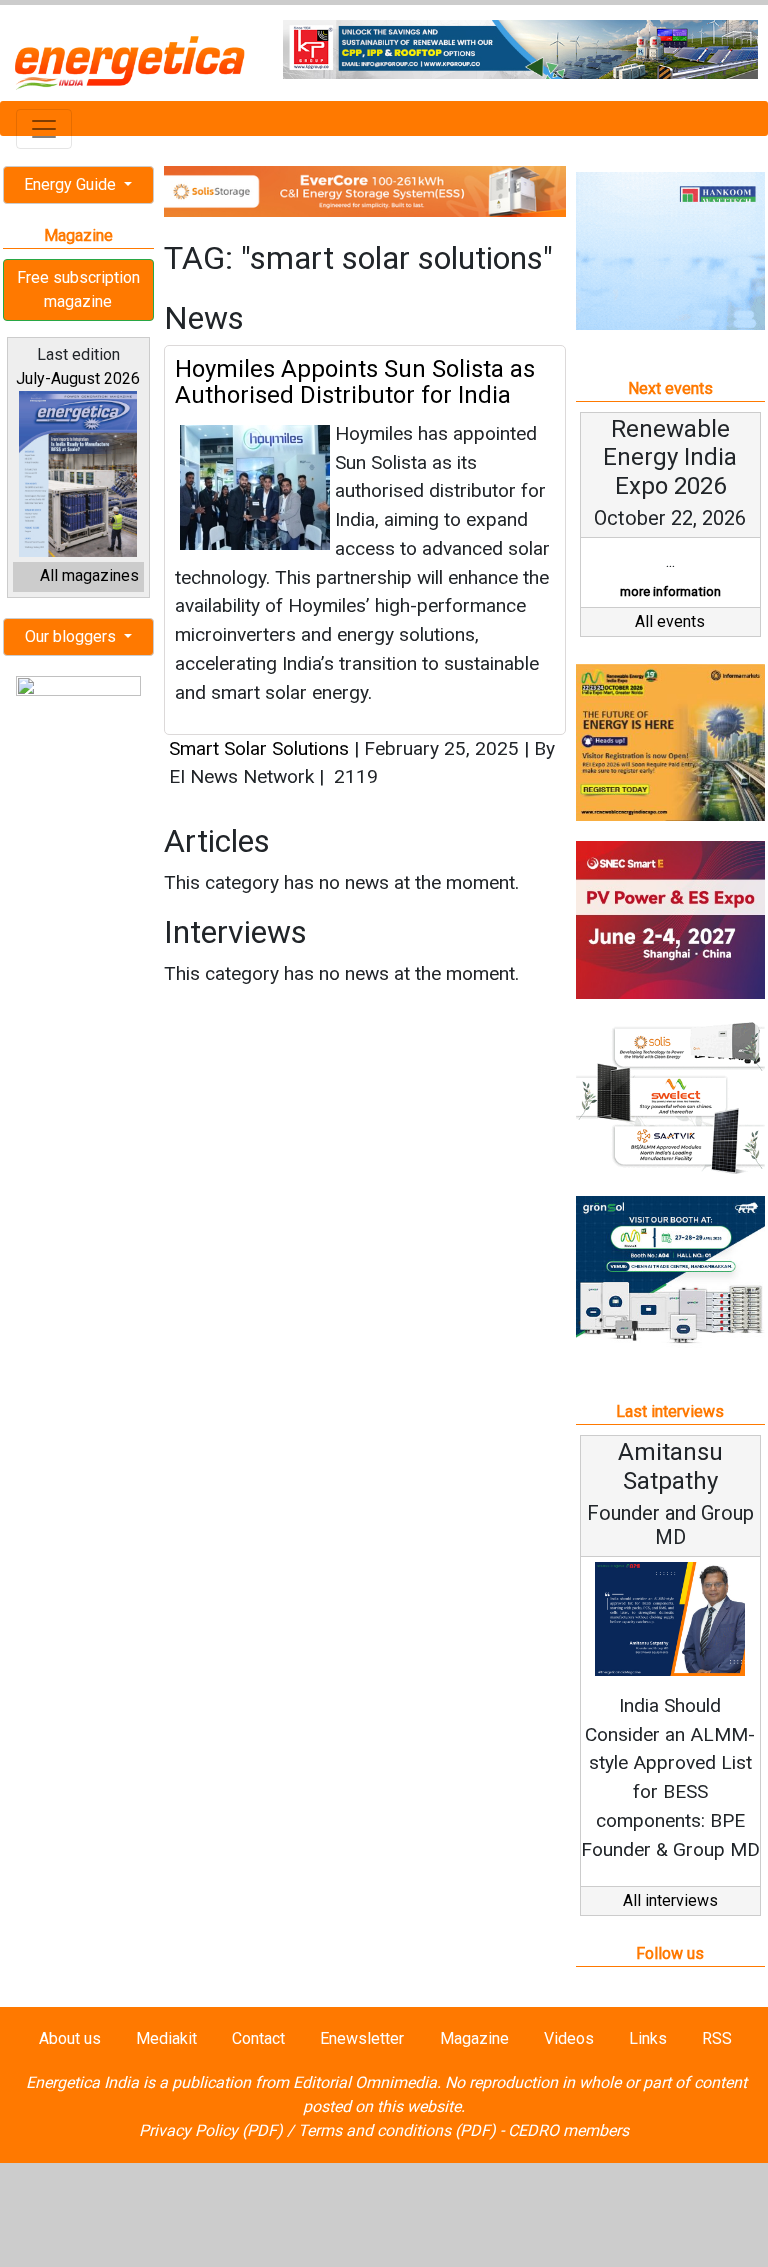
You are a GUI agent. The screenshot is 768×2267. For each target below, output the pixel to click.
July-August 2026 (78, 378)
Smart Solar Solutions (259, 748)
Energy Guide (72, 184)
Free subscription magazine (78, 289)
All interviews (670, 1900)
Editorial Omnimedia (365, 2082)
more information (670, 591)
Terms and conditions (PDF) (397, 2130)
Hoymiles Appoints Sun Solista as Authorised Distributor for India (355, 382)
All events (670, 621)
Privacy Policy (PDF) (211, 2130)
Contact (258, 2038)
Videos (569, 2038)
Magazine (474, 2038)
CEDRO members (568, 2130)
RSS (717, 2038)
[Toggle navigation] (44, 129)
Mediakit (166, 2038)
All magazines (89, 575)
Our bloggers (72, 636)
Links (648, 2038)
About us (70, 2038)
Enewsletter (362, 2038)
